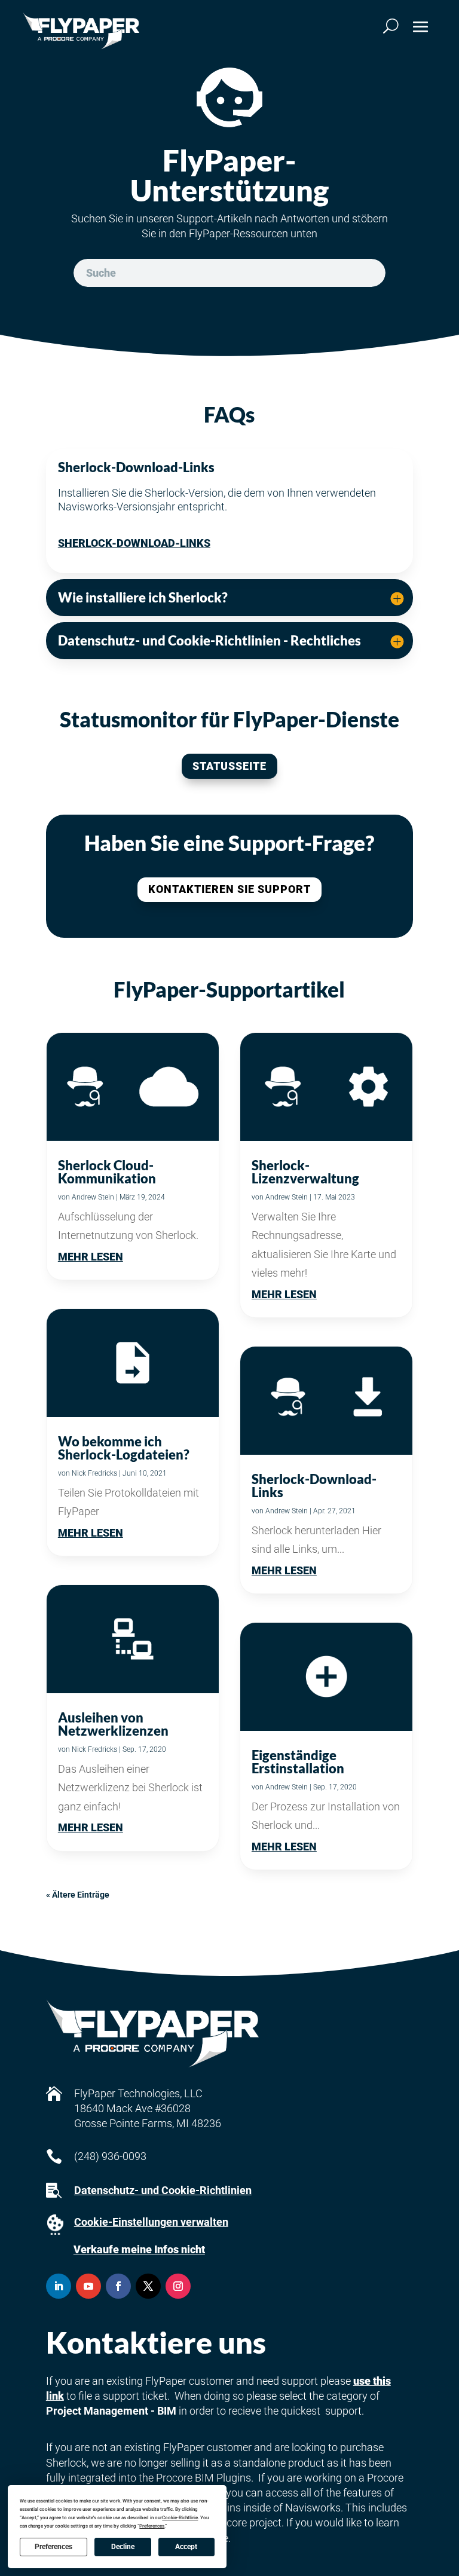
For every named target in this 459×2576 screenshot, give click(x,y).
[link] (81, 31)
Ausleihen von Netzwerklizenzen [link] (113, 1724)
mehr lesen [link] (91, 1257)
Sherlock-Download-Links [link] (134, 543)
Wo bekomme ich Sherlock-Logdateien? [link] (124, 1448)
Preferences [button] (152, 2526)
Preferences (53, 2547)
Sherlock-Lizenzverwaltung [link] (305, 1172)
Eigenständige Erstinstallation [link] (298, 1762)
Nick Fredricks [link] (94, 1473)
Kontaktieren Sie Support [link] (229, 889)
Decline (123, 2547)
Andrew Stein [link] (93, 1197)
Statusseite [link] (229, 766)
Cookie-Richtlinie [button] (180, 2518)
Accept (186, 2547)
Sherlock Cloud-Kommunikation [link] (107, 1172)
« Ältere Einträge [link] (78, 1895)
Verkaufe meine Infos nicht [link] (139, 2249)
